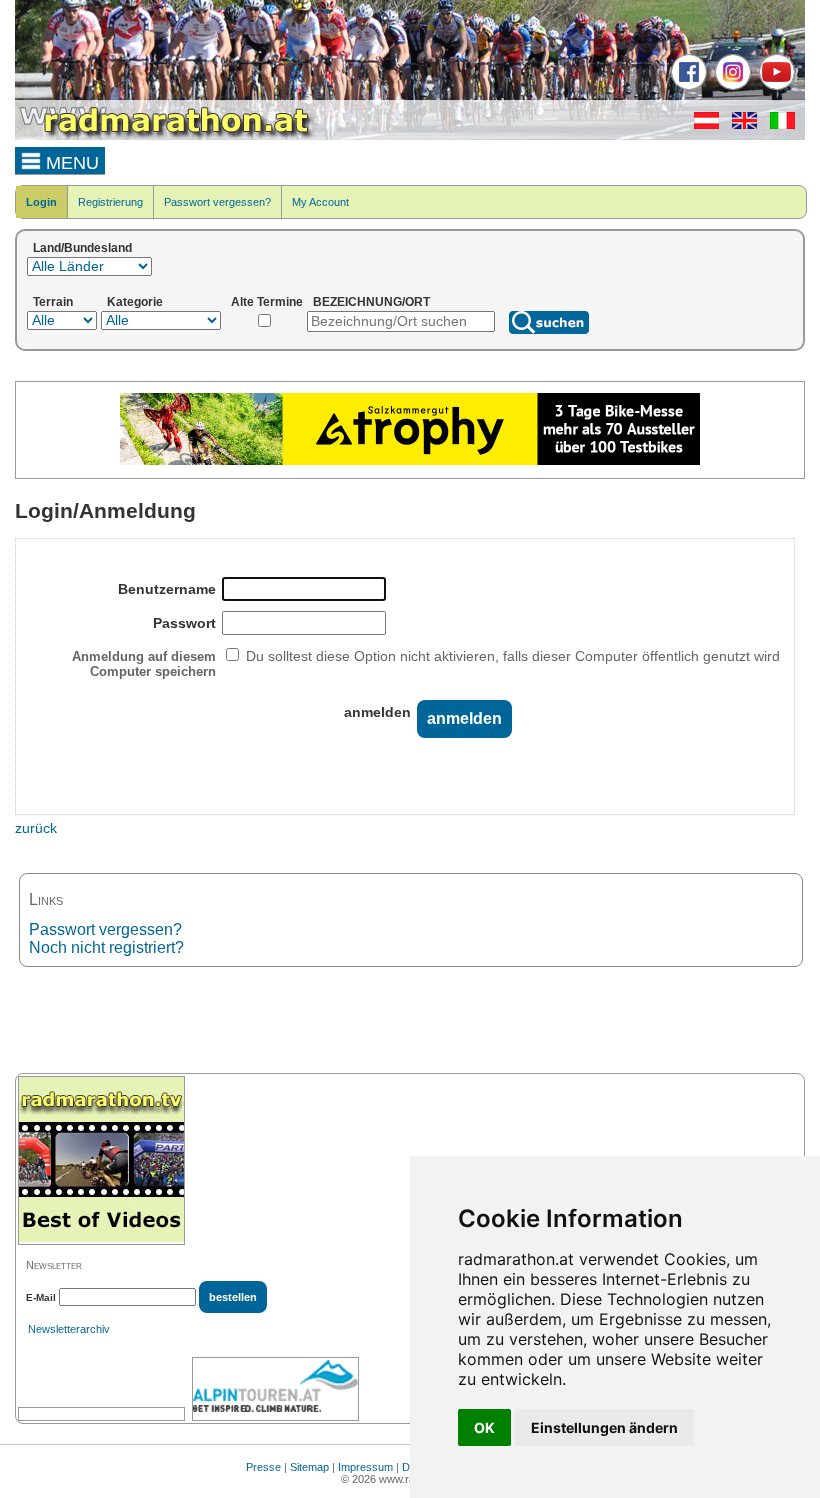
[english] (739, 125)
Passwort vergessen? (217, 202)
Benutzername (167, 589)
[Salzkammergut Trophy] (410, 461)
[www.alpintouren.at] (275, 1389)
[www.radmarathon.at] (165, 136)
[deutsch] (701, 125)
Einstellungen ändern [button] (604, 1427)
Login (41, 202)
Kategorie (135, 302)
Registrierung (110, 202)
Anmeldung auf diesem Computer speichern (144, 664)
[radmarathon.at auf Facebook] (686, 86)
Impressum (365, 1467)
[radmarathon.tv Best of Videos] (101, 1160)
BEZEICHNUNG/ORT (371, 302)
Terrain (53, 302)
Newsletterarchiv (69, 1329)
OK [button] (484, 1427)
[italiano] (777, 125)
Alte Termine (267, 302)
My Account (320, 202)
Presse (263, 1467)
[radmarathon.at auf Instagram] (730, 86)
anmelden (377, 712)
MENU (70, 163)
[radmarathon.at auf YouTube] (774, 86)
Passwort (184, 623)
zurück (36, 828)
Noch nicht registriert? (106, 947)
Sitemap (309, 1467)
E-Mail (41, 1297)
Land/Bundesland (82, 248)
